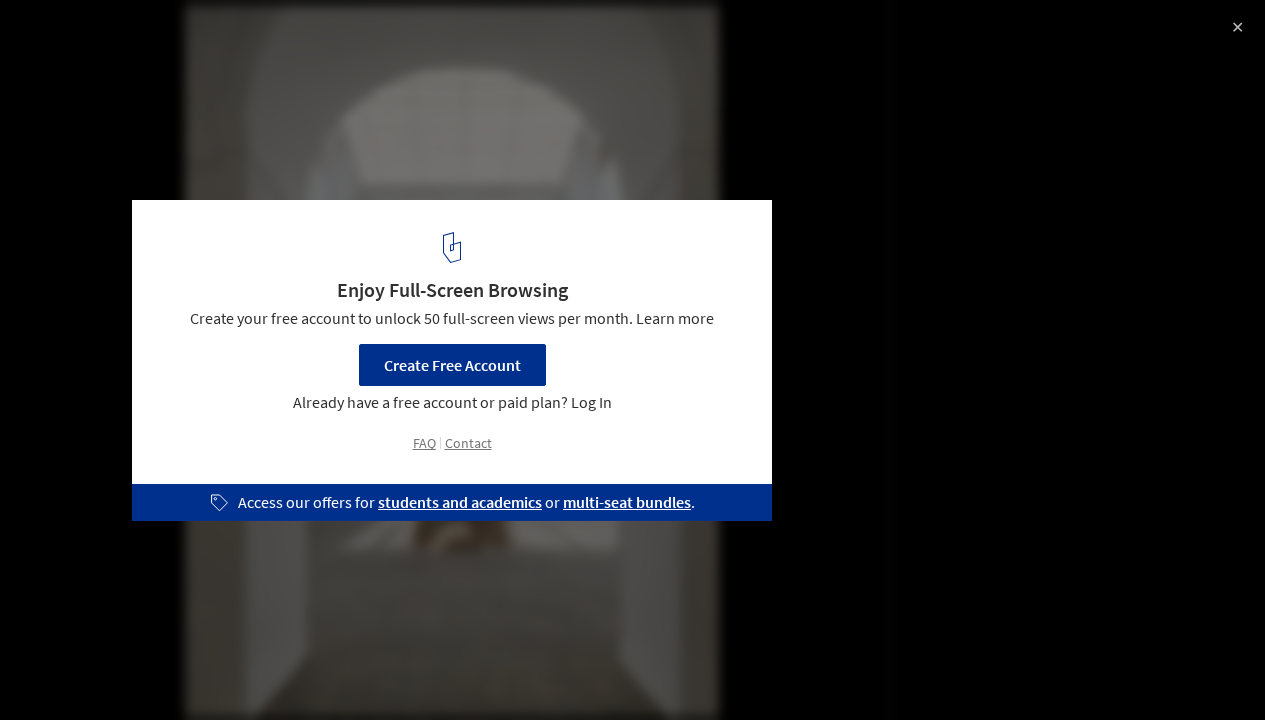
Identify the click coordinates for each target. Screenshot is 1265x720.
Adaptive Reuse (250, 669)
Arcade (511, 669)
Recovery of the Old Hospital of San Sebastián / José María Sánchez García (284, 53)
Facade (359, 669)
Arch (435, 669)
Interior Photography (98, 669)
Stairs (680, 669)
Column (598, 669)
